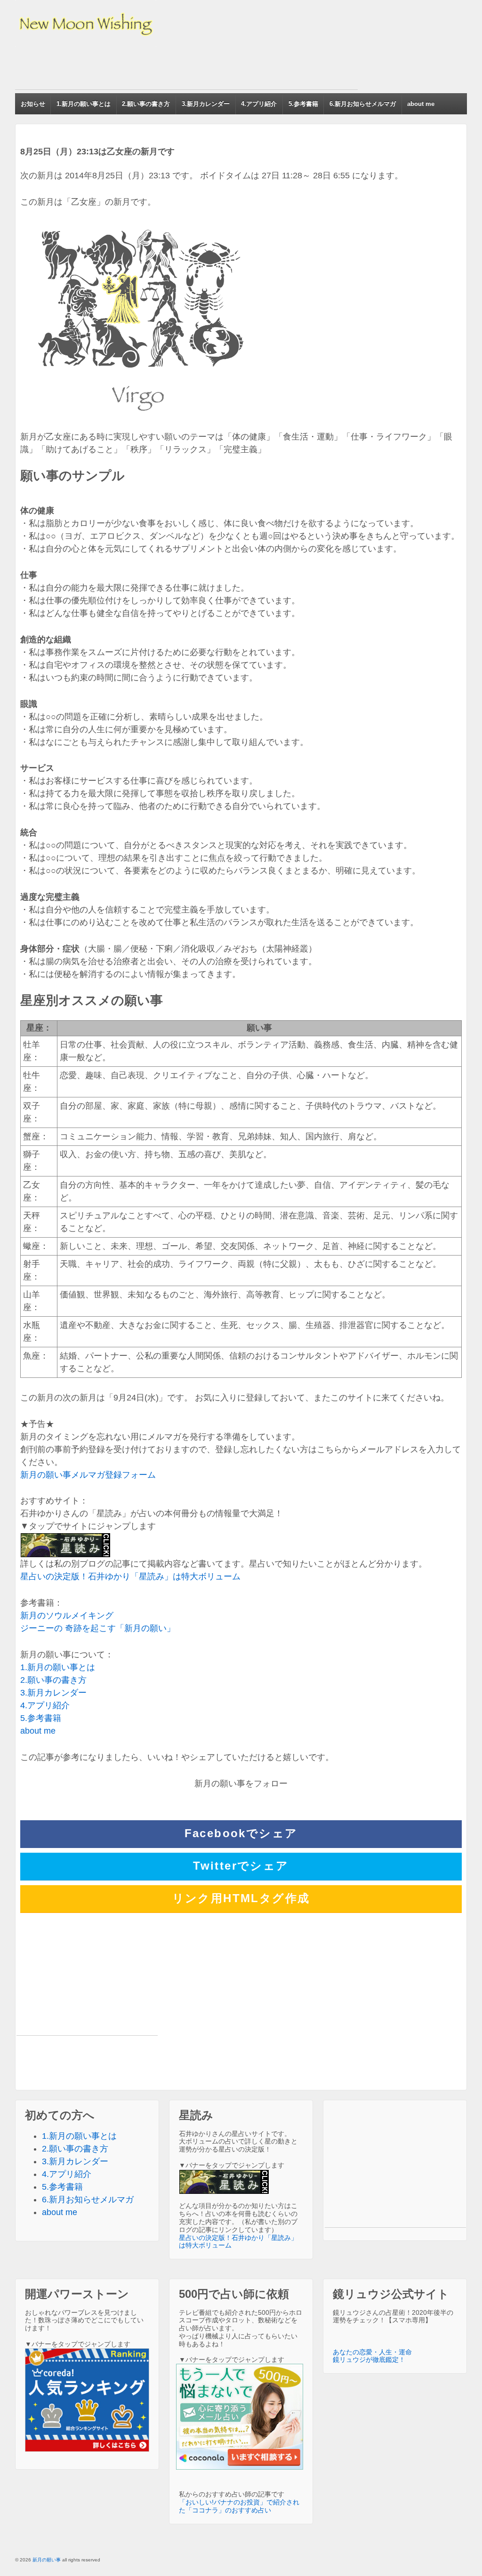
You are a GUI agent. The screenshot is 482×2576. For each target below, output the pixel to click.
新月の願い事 (47, 2560)
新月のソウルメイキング (67, 1616)
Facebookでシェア (241, 1833)
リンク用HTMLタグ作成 (241, 1898)
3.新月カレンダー (206, 104)
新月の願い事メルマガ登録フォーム (88, 1475)
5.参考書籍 (303, 104)
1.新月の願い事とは (84, 104)
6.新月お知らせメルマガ (363, 104)
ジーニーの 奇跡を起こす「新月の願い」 (98, 1628)
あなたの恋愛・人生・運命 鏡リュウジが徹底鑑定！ (372, 2356)
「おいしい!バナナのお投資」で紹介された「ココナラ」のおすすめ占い (239, 2506)
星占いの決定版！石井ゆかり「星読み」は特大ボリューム (130, 1576)
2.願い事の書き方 (146, 104)
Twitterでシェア (241, 1866)
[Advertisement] (186, 68)
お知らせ (33, 104)
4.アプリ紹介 (259, 104)
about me (421, 104)
